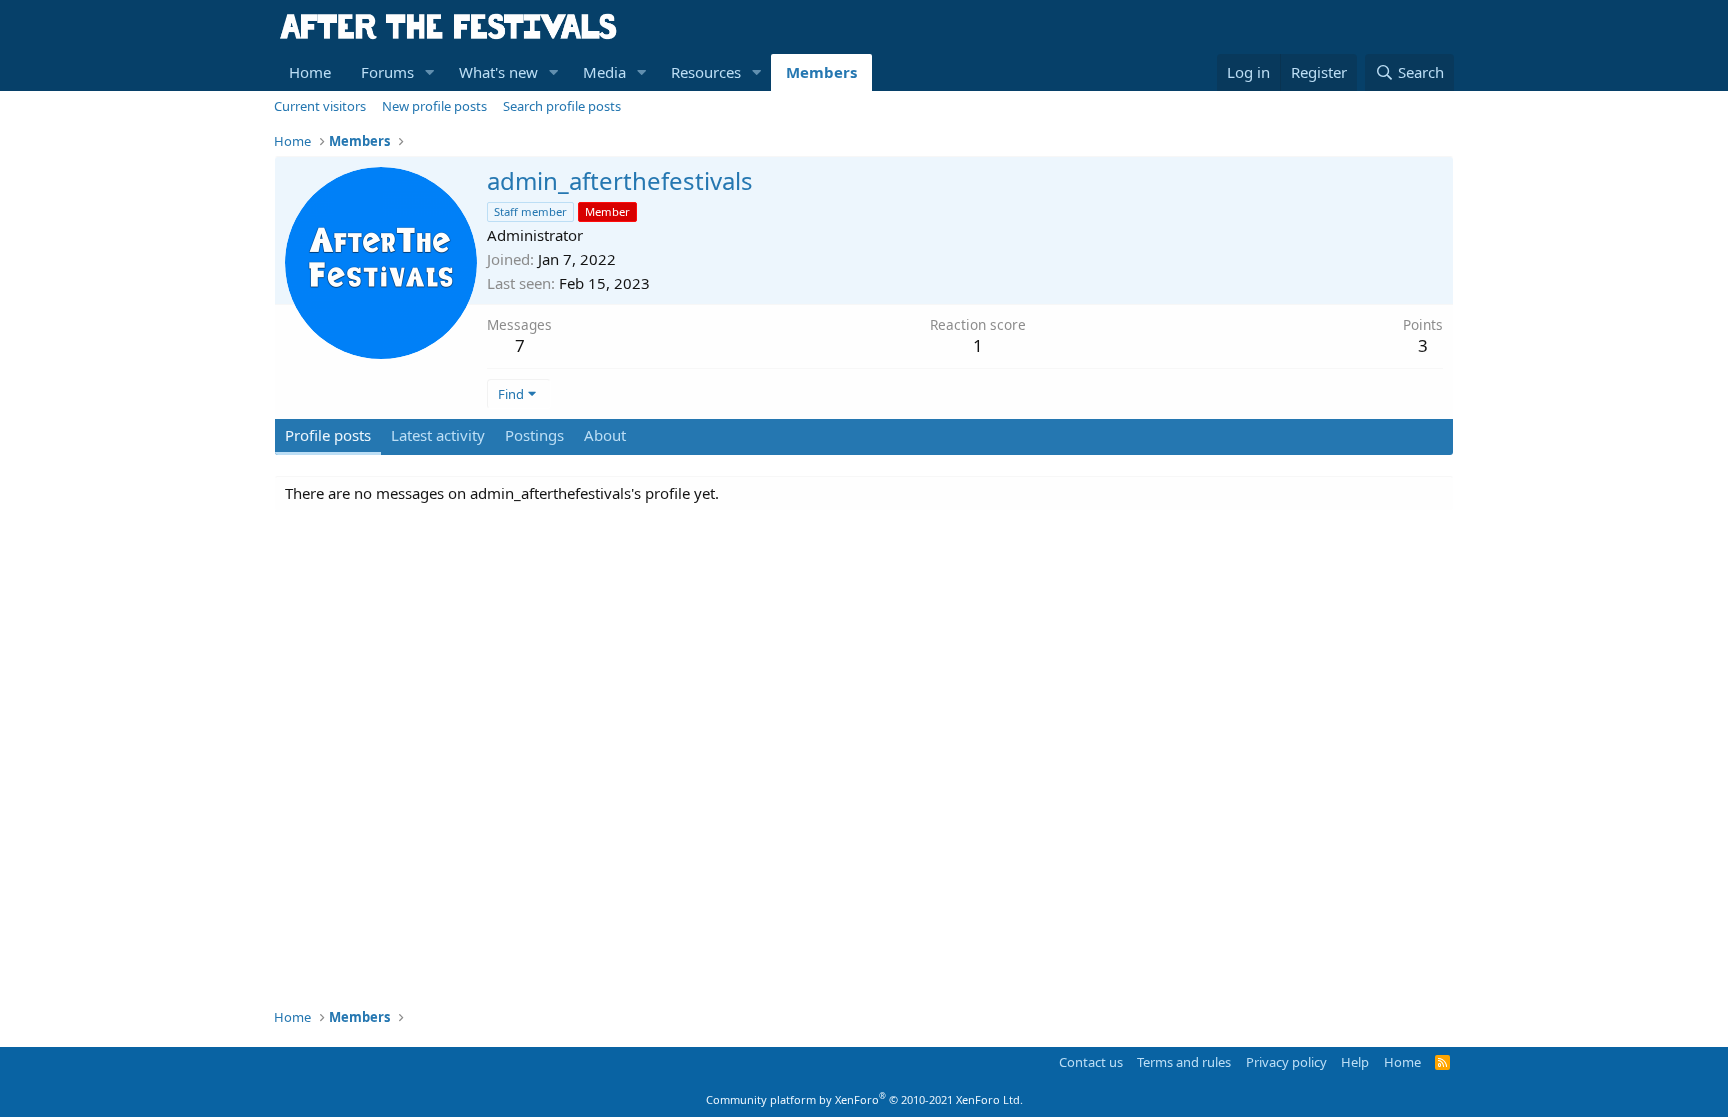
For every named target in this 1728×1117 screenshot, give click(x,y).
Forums (387, 72)
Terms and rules (1184, 1062)
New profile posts (434, 106)
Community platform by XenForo (864, 1099)
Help (1355, 1062)
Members (821, 72)
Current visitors (320, 106)
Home (310, 72)
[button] (430, 72)
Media (604, 72)
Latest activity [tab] (438, 435)
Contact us (1091, 1062)
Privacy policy (1286, 1062)
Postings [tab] (534, 435)
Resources (706, 72)
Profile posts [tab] (328, 435)
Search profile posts (562, 106)
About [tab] (605, 435)
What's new (498, 72)
